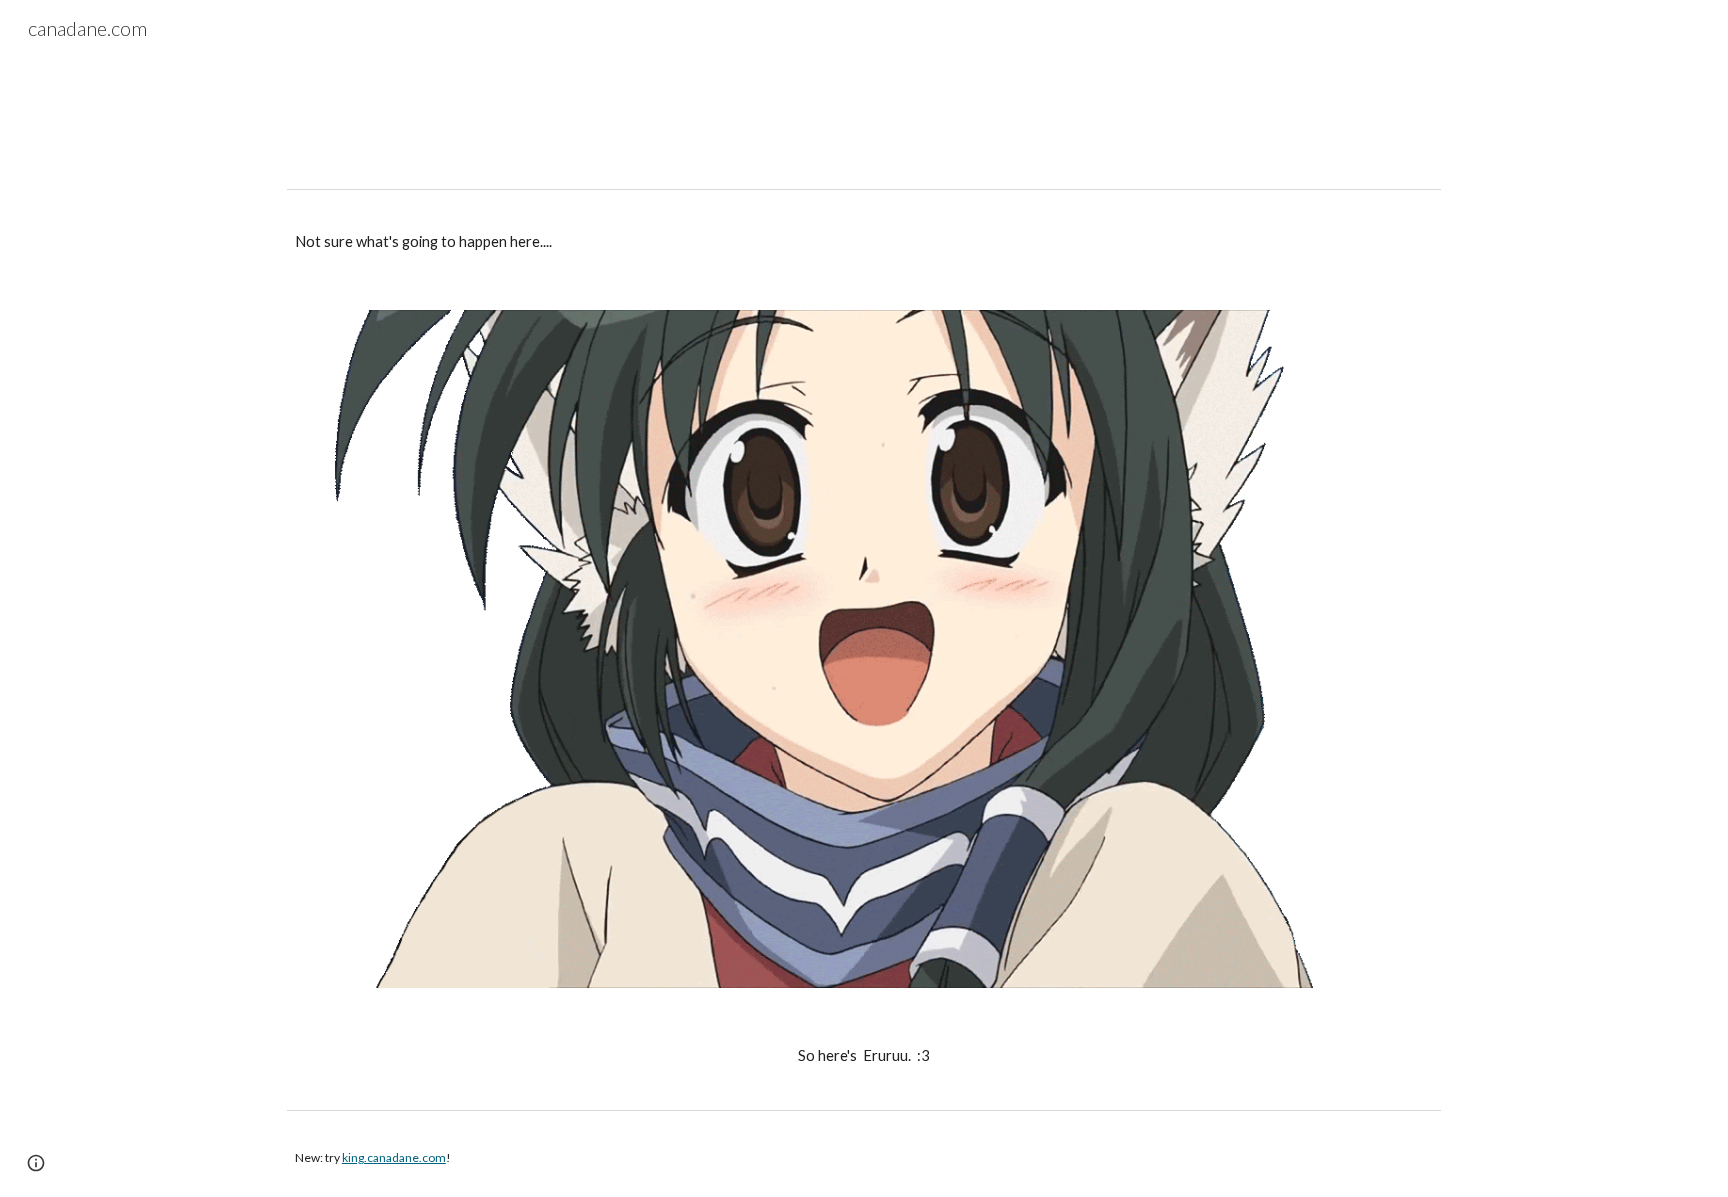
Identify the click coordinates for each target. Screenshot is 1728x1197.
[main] (864, 242)
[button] (36, 1163)
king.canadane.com (394, 1157)
